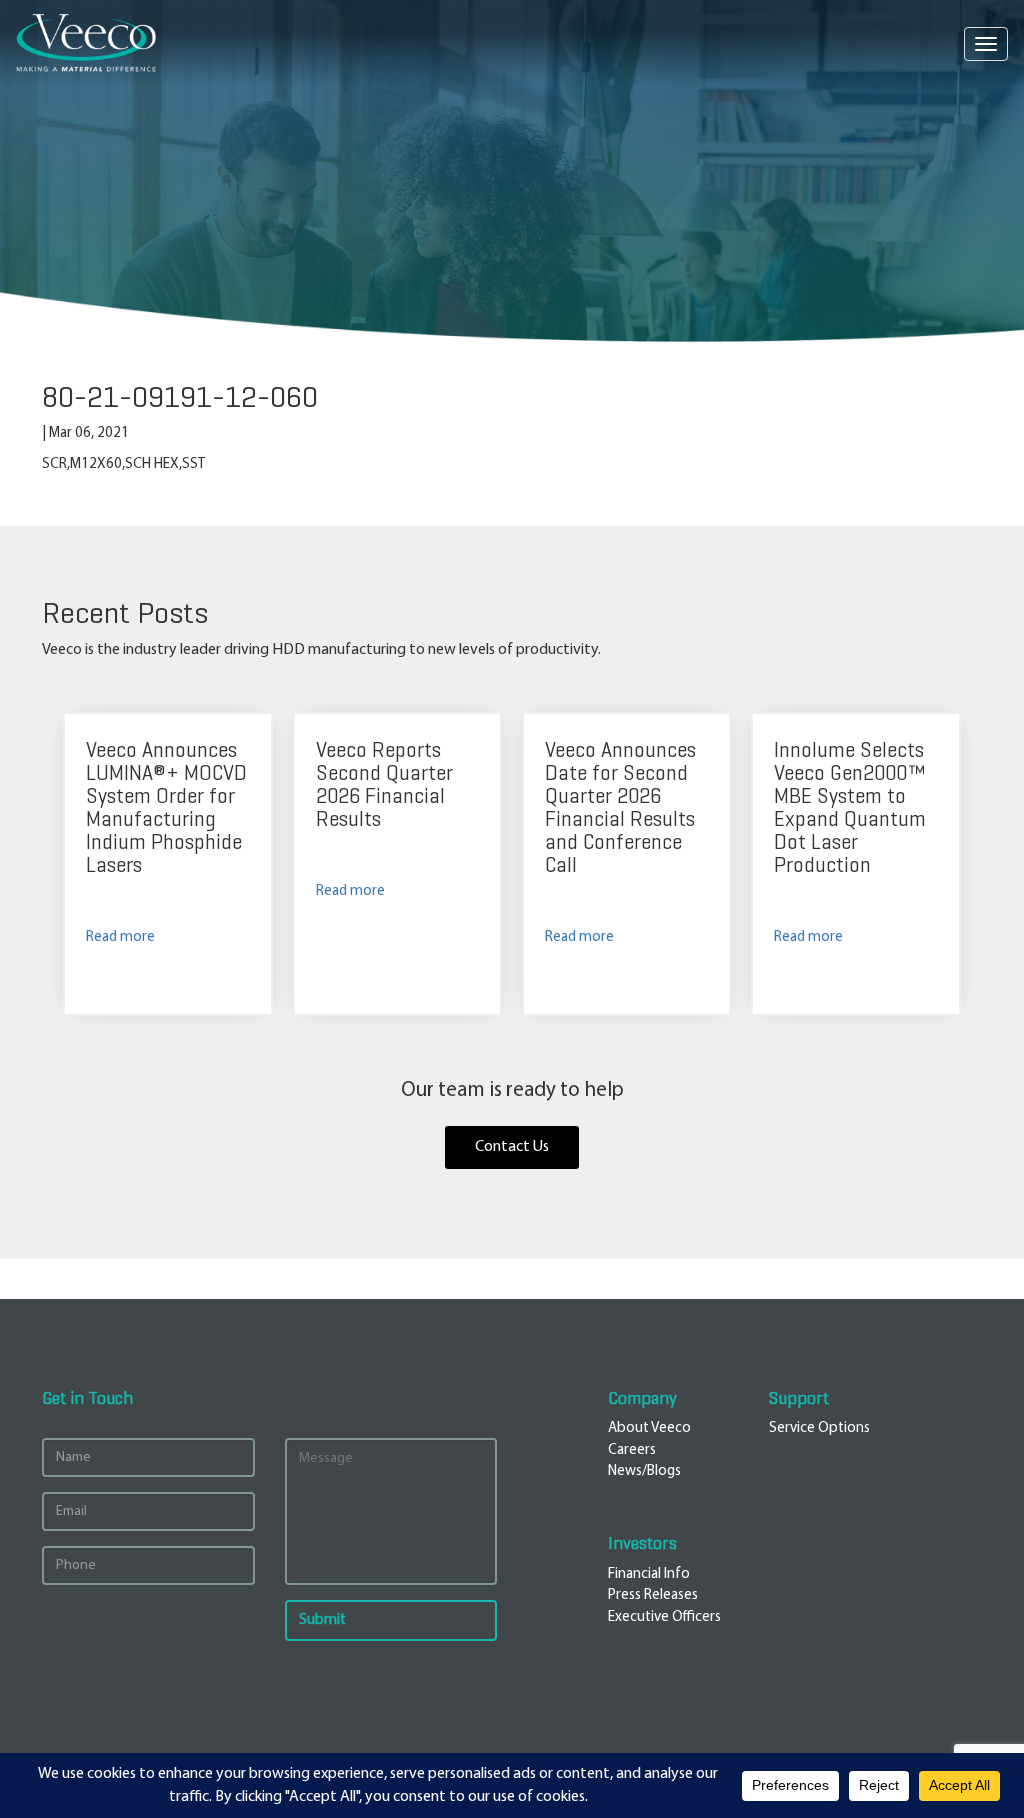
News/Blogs (644, 1471)
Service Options (819, 1428)
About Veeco (649, 1428)
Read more (120, 937)
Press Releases (653, 1595)
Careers (632, 1450)
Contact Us (512, 1147)
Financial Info (649, 1574)
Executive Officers (664, 1617)
